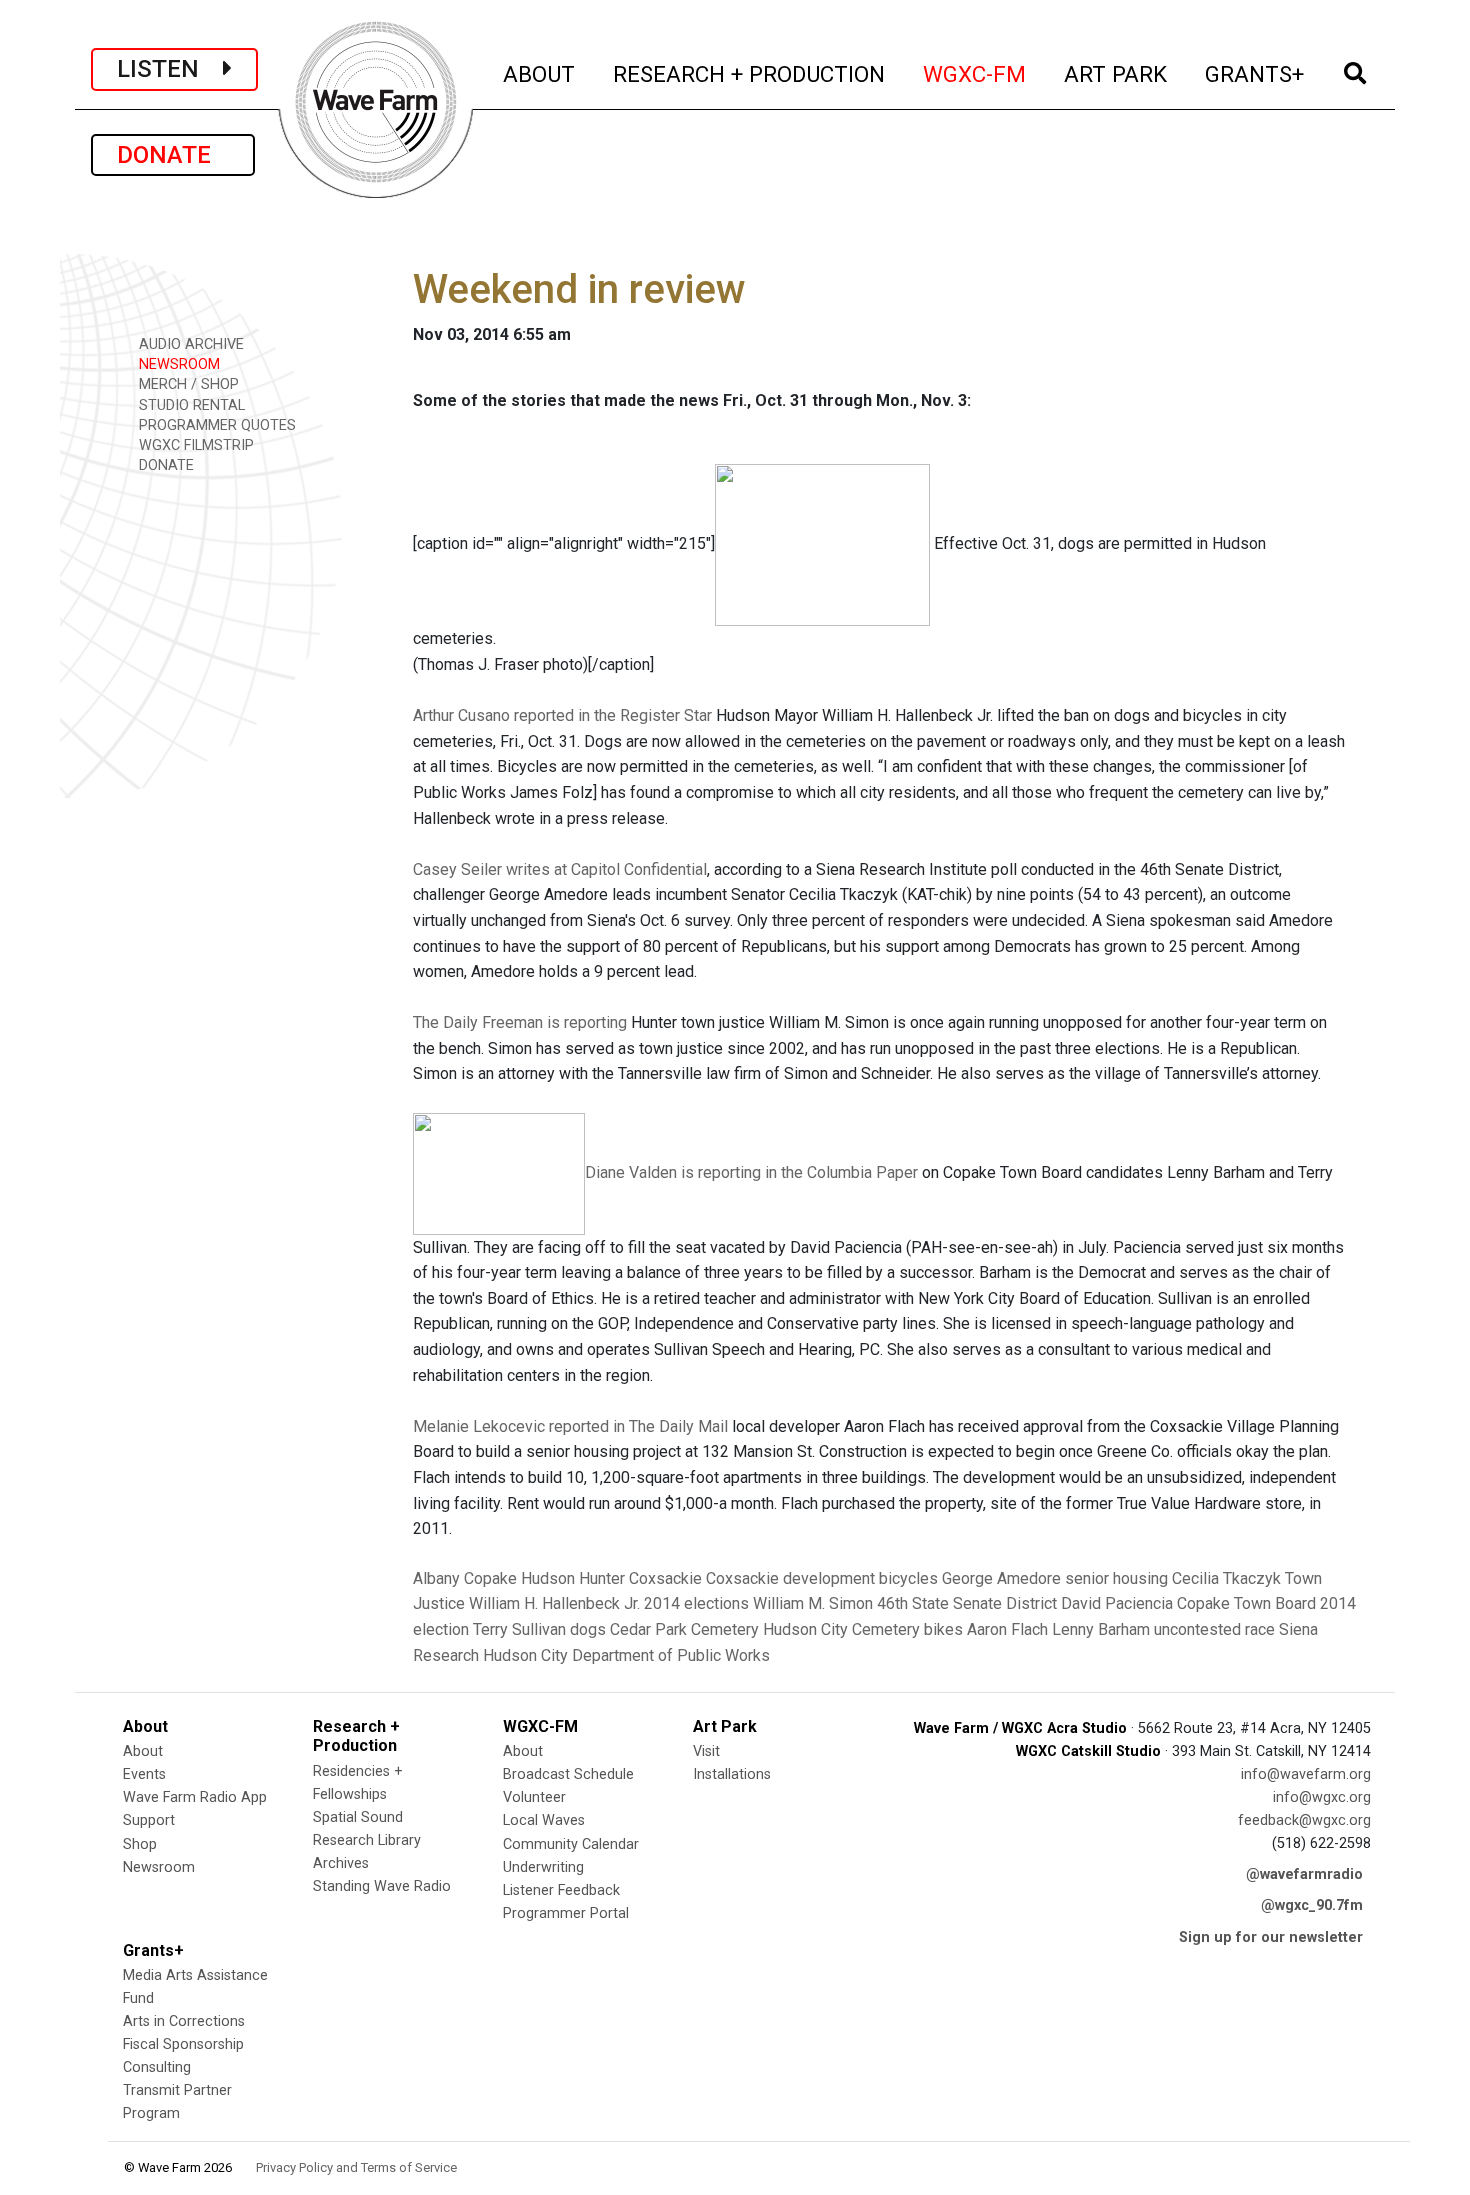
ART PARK (1116, 73)
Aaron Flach (1007, 1629)
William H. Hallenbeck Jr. (554, 1603)
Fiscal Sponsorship (183, 2044)
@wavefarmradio (1304, 1874)
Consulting (157, 2067)
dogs (588, 1629)
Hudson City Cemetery (841, 1629)
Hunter (602, 1578)
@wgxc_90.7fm (1312, 1905)
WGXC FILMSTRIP (194, 445)
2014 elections (696, 1603)
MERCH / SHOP (187, 384)
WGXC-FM (975, 73)
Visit (706, 1751)
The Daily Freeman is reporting (520, 1022)
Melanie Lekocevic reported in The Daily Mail (570, 1426)
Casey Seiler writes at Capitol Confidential (560, 869)
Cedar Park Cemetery (684, 1629)
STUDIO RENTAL (190, 405)
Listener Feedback (561, 1890)
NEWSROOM (177, 364)
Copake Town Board (1246, 1603)
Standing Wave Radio (382, 1886)
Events (144, 1774)
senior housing (1116, 1578)
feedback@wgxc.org (1304, 1820)
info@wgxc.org (1322, 1797)
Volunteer (534, 1797)
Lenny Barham (1101, 1629)
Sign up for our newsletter (1271, 1937)
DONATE (173, 155)
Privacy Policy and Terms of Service (356, 2167)
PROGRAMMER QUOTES (215, 425)
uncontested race (1214, 1629)
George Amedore (1001, 1578)
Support (149, 1820)
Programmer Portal (566, 1913)
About (143, 1751)
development (829, 1578)
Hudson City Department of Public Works (626, 1655)
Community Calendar (571, 1844)
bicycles (908, 1578)
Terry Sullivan (519, 1629)
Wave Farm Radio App (195, 1797)
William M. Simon (813, 1603)
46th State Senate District (967, 1603)
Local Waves (544, 1820)
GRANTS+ (1255, 73)
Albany (436, 1578)
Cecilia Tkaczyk (1226, 1578)
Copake (490, 1578)
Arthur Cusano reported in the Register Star (562, 715)
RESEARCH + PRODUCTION (750, 73)
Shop (140, 1844)
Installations (732, 1774)
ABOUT (540, 73)
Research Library (367, 1840)
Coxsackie (665, 1578)
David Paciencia (1117, 1603)
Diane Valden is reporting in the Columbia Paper (751, 1172)
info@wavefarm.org (1306, 1774)
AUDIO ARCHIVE (189, 344)
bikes (943, 1629)
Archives (341, 1863)
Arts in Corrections (184, 2021)
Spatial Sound (358, 1817)
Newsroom (159, 1867)
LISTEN (170, 69)
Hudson (548, 1578)
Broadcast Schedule (568, 1774)
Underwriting (543, 1867)
